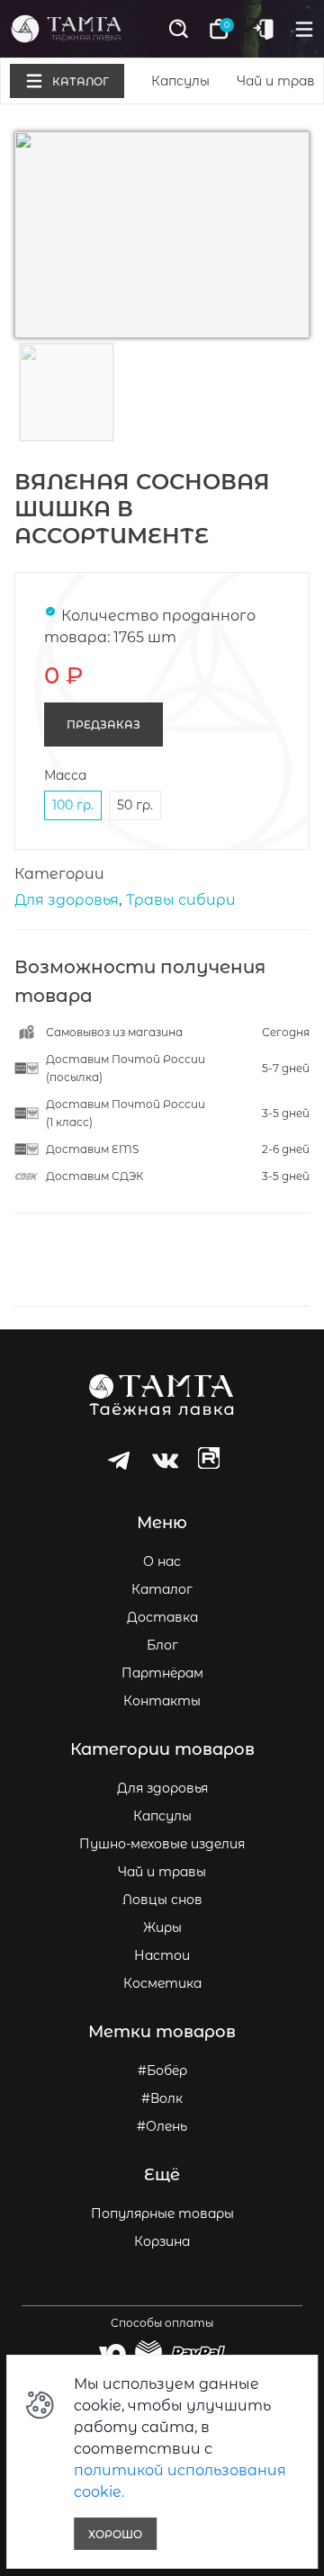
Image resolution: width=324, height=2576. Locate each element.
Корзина (162, 2241)
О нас (162, 1561)
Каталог (162, 1589)
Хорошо (115, 2534)
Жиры (162, 1928)
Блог (162, 1645)
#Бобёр (162, 2071)
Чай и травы (162, 1872)
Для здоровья (67, 900)
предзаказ (103, 724)
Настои (162, 1955)
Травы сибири (181, 900)
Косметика (162, 1983)
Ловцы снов (162, 1900)
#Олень (162, 2126)
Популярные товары (162, 2214)
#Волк (162, 2098)
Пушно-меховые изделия (162, 1844)
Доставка (162, 1617)
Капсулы (180, 81)
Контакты (162, 1701)
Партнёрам (162, 1673)
